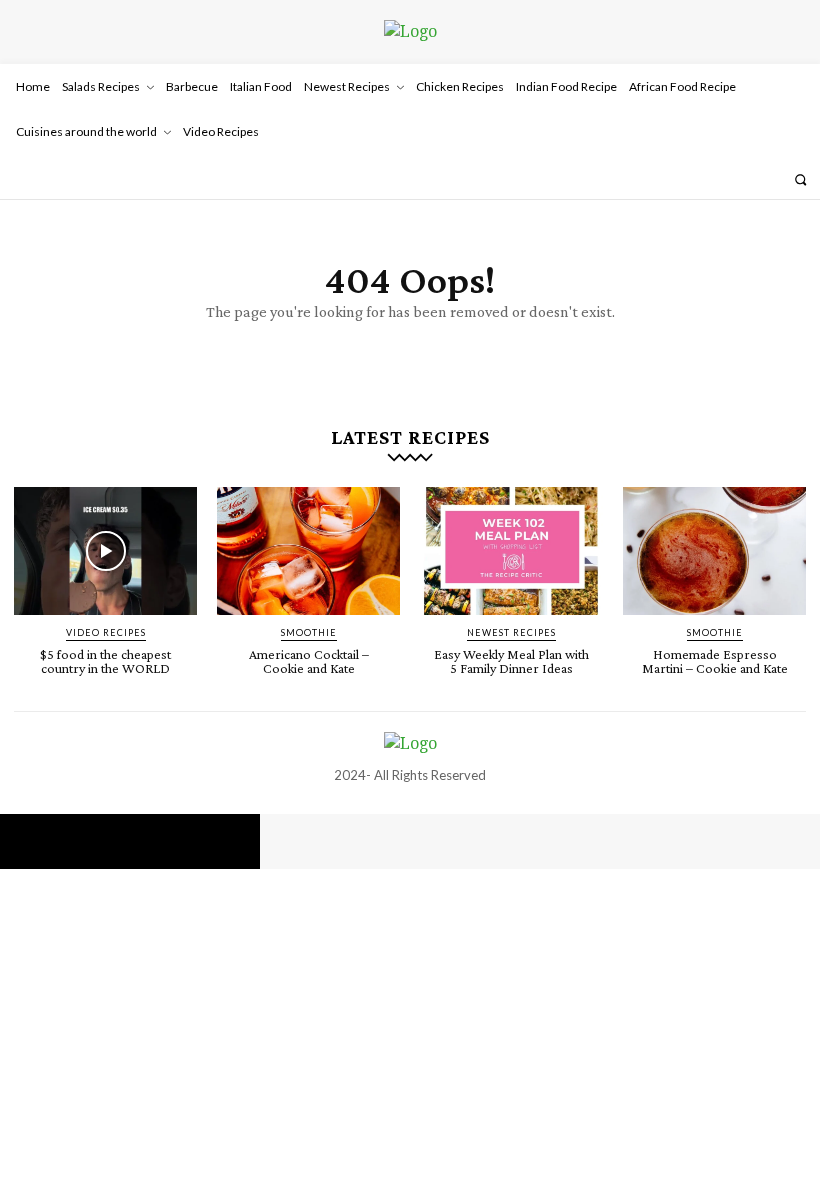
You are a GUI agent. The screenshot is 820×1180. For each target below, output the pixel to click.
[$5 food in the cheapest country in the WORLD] (105, 551)
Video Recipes (106, 632)
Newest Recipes (511, 632)
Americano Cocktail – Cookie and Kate (309, 661)
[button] (800, 179)
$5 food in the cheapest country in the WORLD (105, 661)
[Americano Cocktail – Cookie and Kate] (308, 551)
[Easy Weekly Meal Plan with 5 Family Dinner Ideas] (511, 551)
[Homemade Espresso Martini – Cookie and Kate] (714, 551)
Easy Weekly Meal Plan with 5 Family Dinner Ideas (511, 661)
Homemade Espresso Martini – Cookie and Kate (715, 661)
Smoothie (309, 632)
